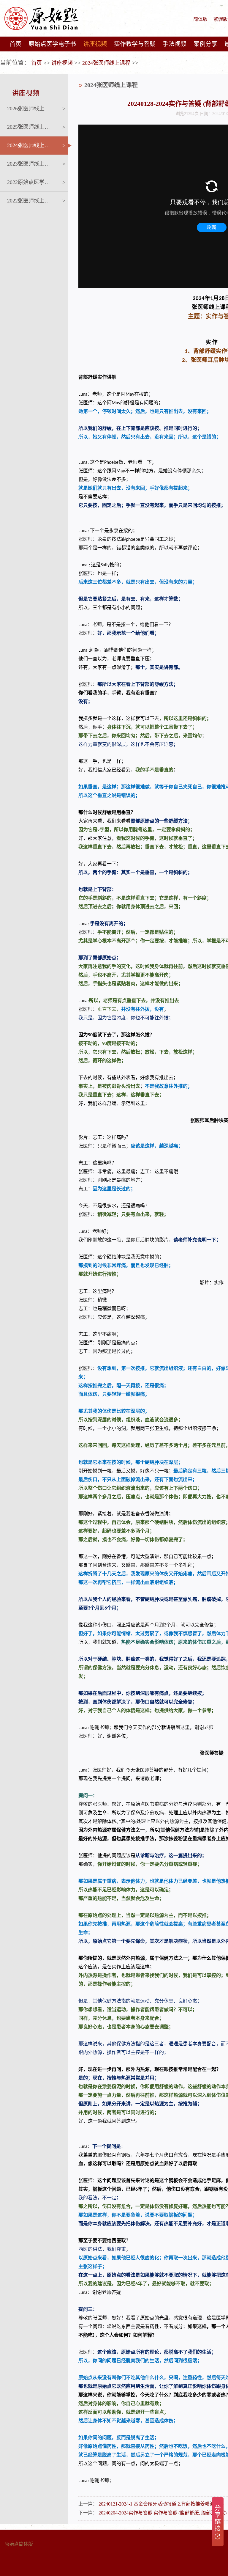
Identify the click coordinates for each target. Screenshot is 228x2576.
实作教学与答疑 (135, 44)
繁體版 (221, 19)
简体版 (200, 19)
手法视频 (175, 44)
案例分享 (205, 44)
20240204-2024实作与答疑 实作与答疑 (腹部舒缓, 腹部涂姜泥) (163, 2513)
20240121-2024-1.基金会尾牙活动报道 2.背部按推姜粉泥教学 (161, 2504)
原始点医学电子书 (52, 44)
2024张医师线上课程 (106, 63)
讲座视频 (95, 44)
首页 (15, 44)
